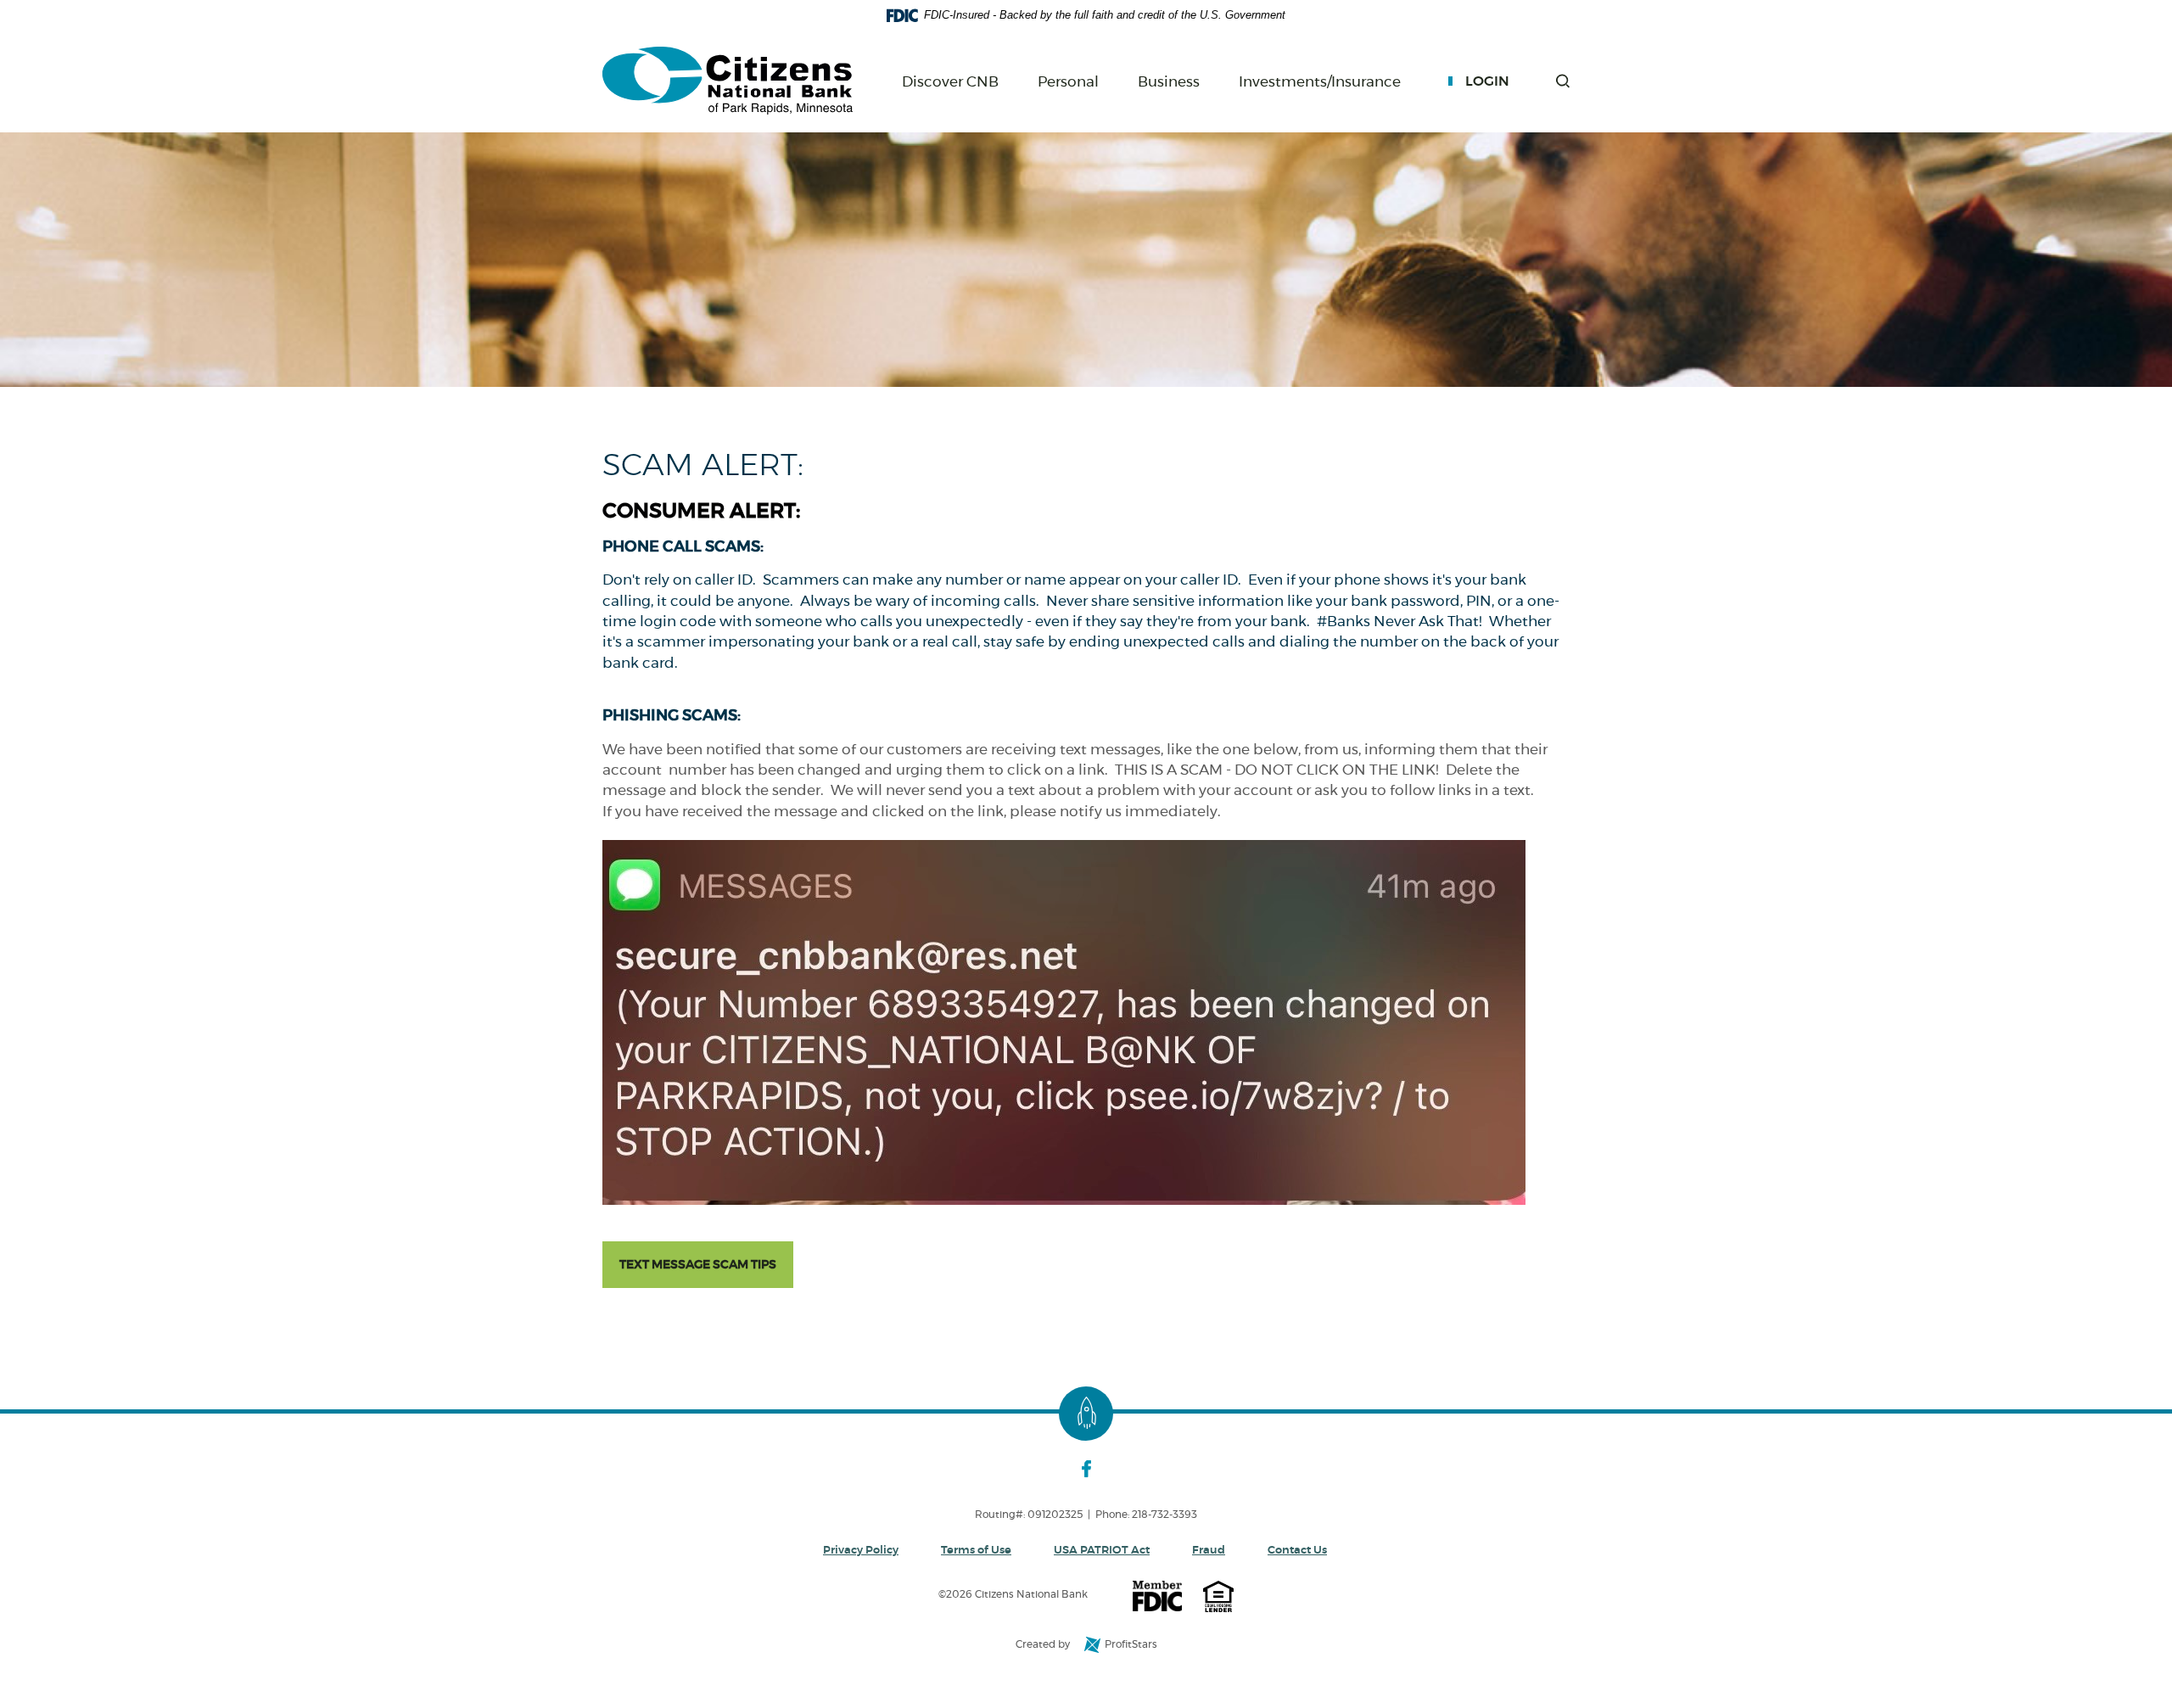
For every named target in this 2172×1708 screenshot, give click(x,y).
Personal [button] (1068, 82)
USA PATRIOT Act (1102, 1551)
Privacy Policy (861, 1551)
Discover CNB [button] (950, 82)
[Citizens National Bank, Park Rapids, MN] (728, 81)
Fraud (1209, 1551)
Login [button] (1487, 81)
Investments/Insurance (1320, 83)
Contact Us (1297, 1551)
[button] (1563, 81)
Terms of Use (976, 1551)
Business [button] (1169, 82)
